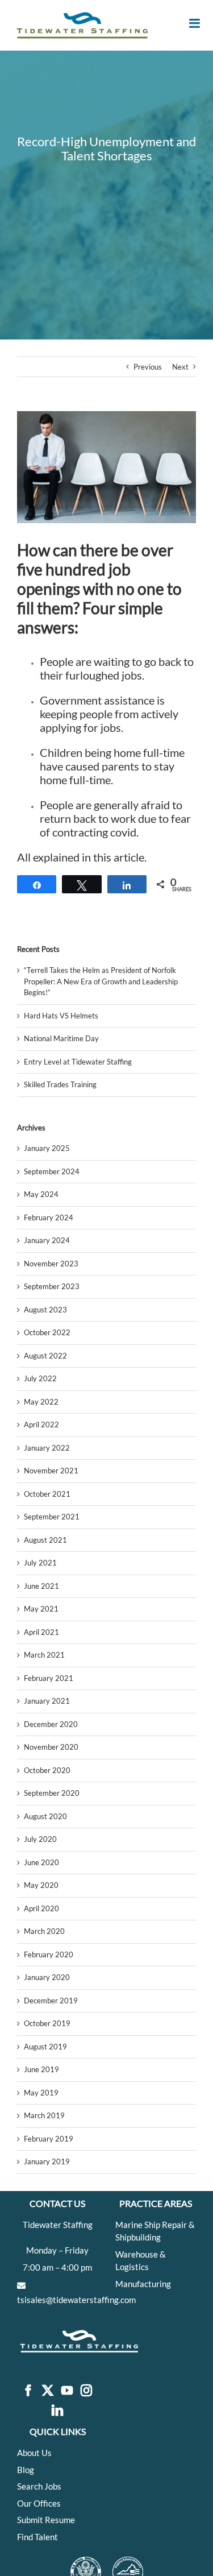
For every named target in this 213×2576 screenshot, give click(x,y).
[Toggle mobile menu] (195, 23)
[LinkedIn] (57, 2411)
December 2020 (51, 1724)
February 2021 (49, 1678)
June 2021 (41, 1586)
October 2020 (47, 1770)
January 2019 (47, 2161)
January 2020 (47, 1977)
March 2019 (44, 2115)
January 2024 (47, 1240)
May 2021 (41, 1609)
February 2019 (49, 2139)
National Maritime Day (61, 1038)
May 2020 (41, 1885)
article (129, 857)
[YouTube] (67, 2391)
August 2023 (45, 1310)
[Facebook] (28, 2391)
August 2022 (45, 1356)
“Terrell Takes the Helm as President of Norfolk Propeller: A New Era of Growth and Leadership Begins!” (101, 981)
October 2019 (47, 2023)
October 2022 (47, 1332)
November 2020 (51, 1747)
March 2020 (44, 1931)
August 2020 (45, 1816)
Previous (148, 367)
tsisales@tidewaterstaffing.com (76, 2300)
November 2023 (51, 1264)
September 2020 (52, 1793)
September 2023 (52, 1286)
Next (180, 367)
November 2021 (51, 1471)
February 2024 (49, 1217)
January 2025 (47, 1148)
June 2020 (41, 1862)
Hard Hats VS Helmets (61, 1016)
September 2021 (52, 1517)
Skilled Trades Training (60, 1084)
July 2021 (40, 1563)
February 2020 (49, 1954)
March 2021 (44, 1655)
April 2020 (41, 1908)
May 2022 (41, 1402)
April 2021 (41, 1632)
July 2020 (40, 1839)
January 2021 (47, 1701)
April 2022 (41, 1424)
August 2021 (45, 1540)
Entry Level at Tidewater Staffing (78, 1062)
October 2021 (47, 1494)
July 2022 (40, 1378)
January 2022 (47, 1448)
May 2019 (41, 2093)
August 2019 (45, 2047)
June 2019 (41, 2069)
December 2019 (51, 2001)
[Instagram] (86, 2391)
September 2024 (52, 1171)
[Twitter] (48, 2391)
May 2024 (41, 1194)
